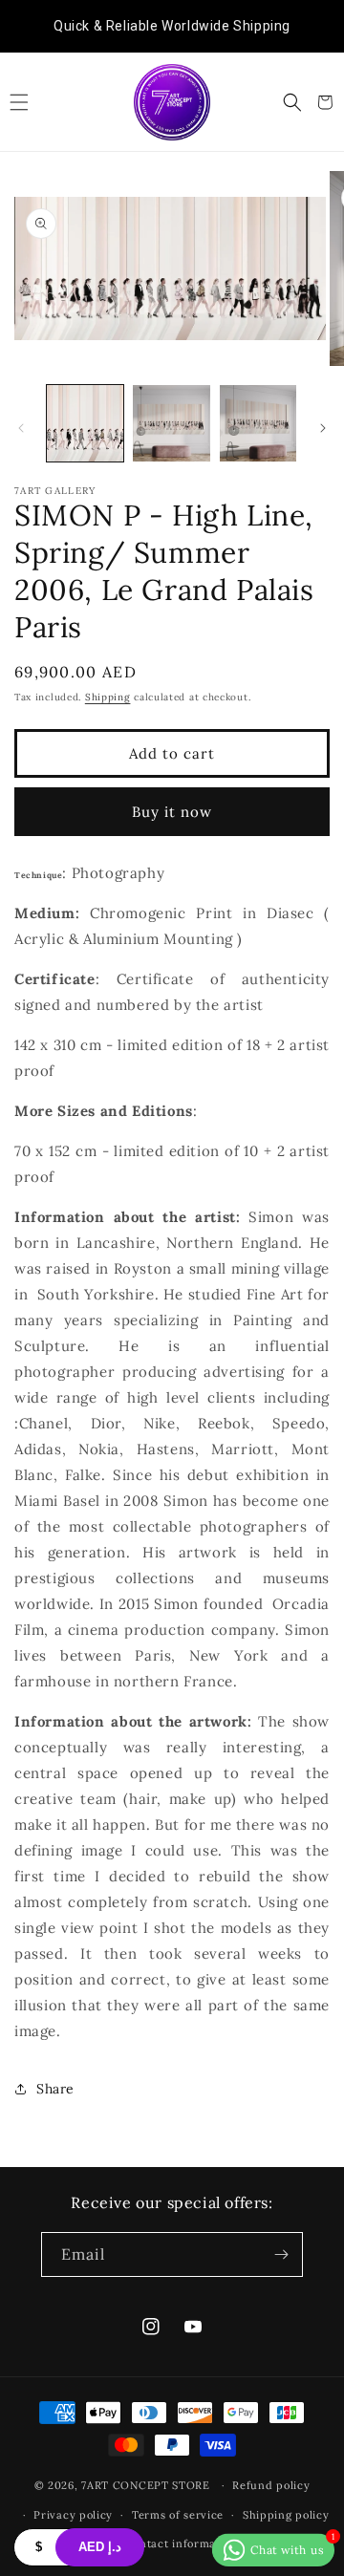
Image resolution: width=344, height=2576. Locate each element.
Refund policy (271, 2485)
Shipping (108, 697)
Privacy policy (73, 2515)
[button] (19, 102)
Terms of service (178, 2515)
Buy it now (172, 812)
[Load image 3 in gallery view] (258, 423)
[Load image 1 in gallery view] (85, 423)
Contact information (182, 2544)
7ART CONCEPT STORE (147, 2485)
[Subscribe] (281, 2254)
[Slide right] (323, 428)
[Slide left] (21, 428)
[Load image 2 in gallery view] (171, 423)
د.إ (100, 2547)
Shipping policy (286, 2515)
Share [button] (55, 2089)
